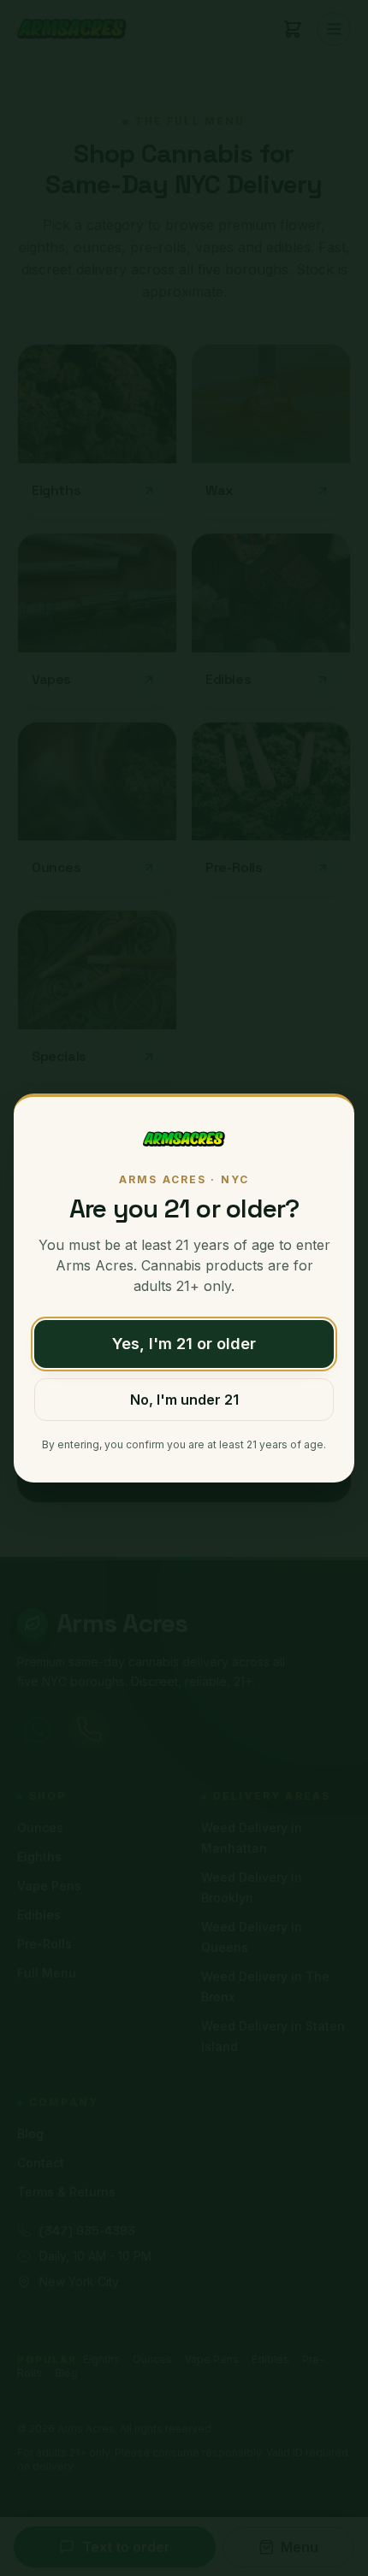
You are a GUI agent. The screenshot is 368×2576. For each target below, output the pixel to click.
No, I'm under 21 (184, 1400)
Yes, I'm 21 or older (184, 1344)
